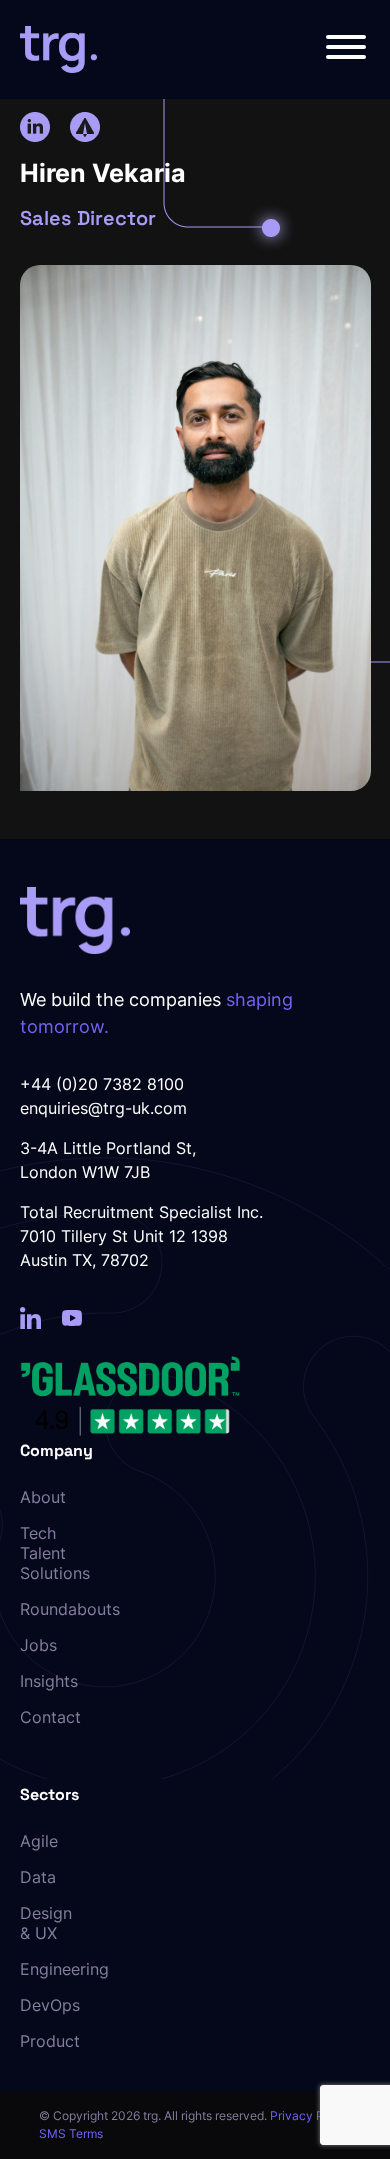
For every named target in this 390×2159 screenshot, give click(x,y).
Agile (39, 1841)
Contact (50, 1717)
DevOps (50, 2005)
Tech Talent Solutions (51, 1553)
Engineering (51, 1969)
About (43, 1497)
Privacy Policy (310, 2115)
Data (38, 1877)
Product (50, 2041)
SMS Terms (71, 2133)
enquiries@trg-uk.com (103, 1108)
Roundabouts (51, 1609)
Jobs (38, 1645)
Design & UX (46, 1923)
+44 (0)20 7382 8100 (102, 1084)
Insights (49, 1681)
